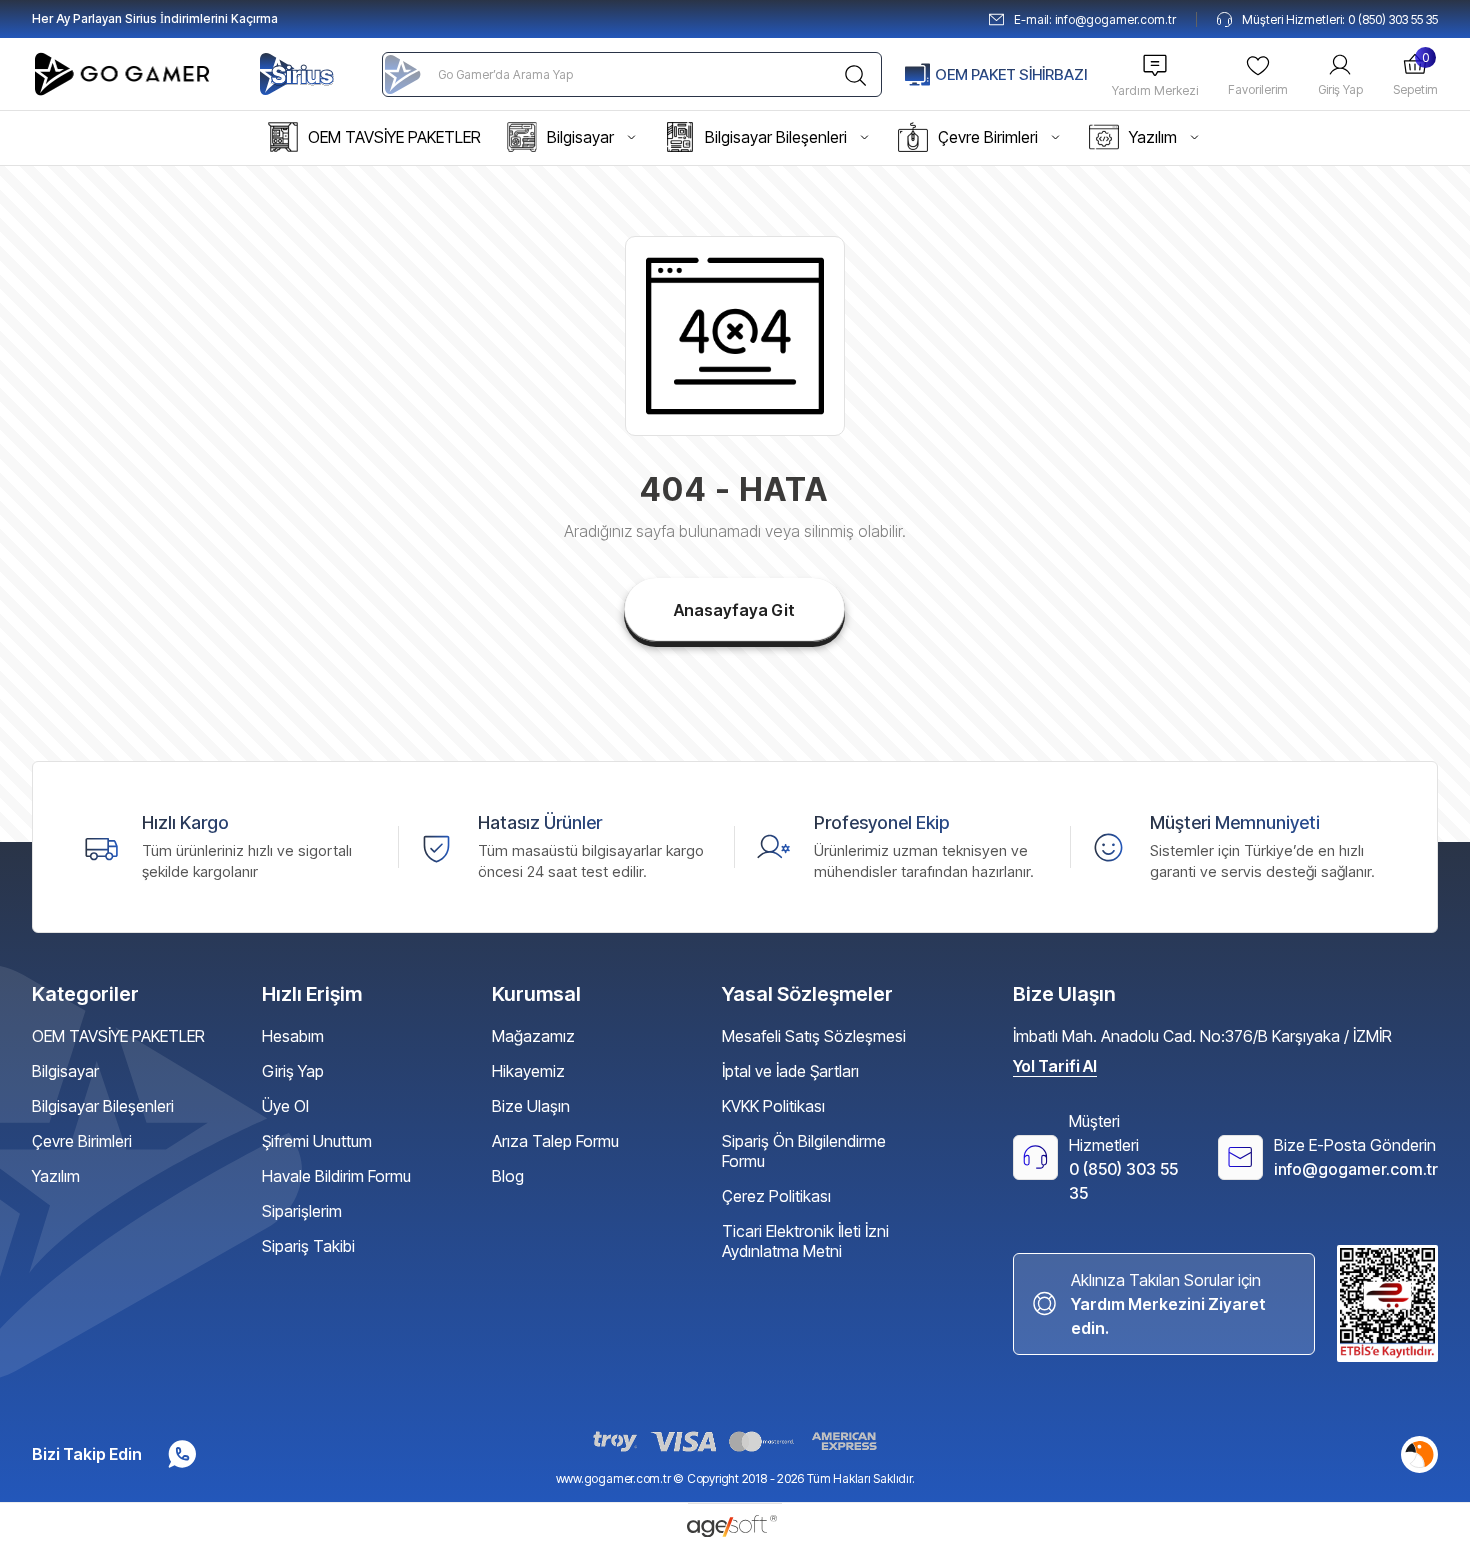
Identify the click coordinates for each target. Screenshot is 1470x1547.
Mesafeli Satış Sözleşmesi (814, 1036)
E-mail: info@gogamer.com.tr (1095, 19)
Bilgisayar (65, 1071)
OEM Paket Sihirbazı (1011, 74)
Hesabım (293, 1036)
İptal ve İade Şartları (790, 1071)
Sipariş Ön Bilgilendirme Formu (804, 1151)
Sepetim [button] (1415, 73)
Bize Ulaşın (531, 1106)
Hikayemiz (528, 1071)
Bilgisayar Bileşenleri (103, 1106)
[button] (374, 138)
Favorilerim (1258, 89)
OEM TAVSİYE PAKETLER (118, 1036)
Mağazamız (533, 1036)
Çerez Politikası (776, 1196)
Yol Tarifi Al (1055, 1066)
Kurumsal (536, 994)
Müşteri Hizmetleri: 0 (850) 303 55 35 (1340, 19)
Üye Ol (285, 1106)
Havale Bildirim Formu (336, 1176)
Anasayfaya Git (734, 610)
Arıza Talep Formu (555, 1141)
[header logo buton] (125, 74)
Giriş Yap (1340, 89)
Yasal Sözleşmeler (807, 994)
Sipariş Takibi (308, 1246)
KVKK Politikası (773, 1106)
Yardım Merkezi (1155, 90)
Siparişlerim (302, 1211)
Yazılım (56, 1176)
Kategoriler (85, 994)
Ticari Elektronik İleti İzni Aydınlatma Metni (805, 1241)
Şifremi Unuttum (317, 1141)
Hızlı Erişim (312, 994)
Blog (508, 1176)
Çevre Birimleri (82, 1141)
